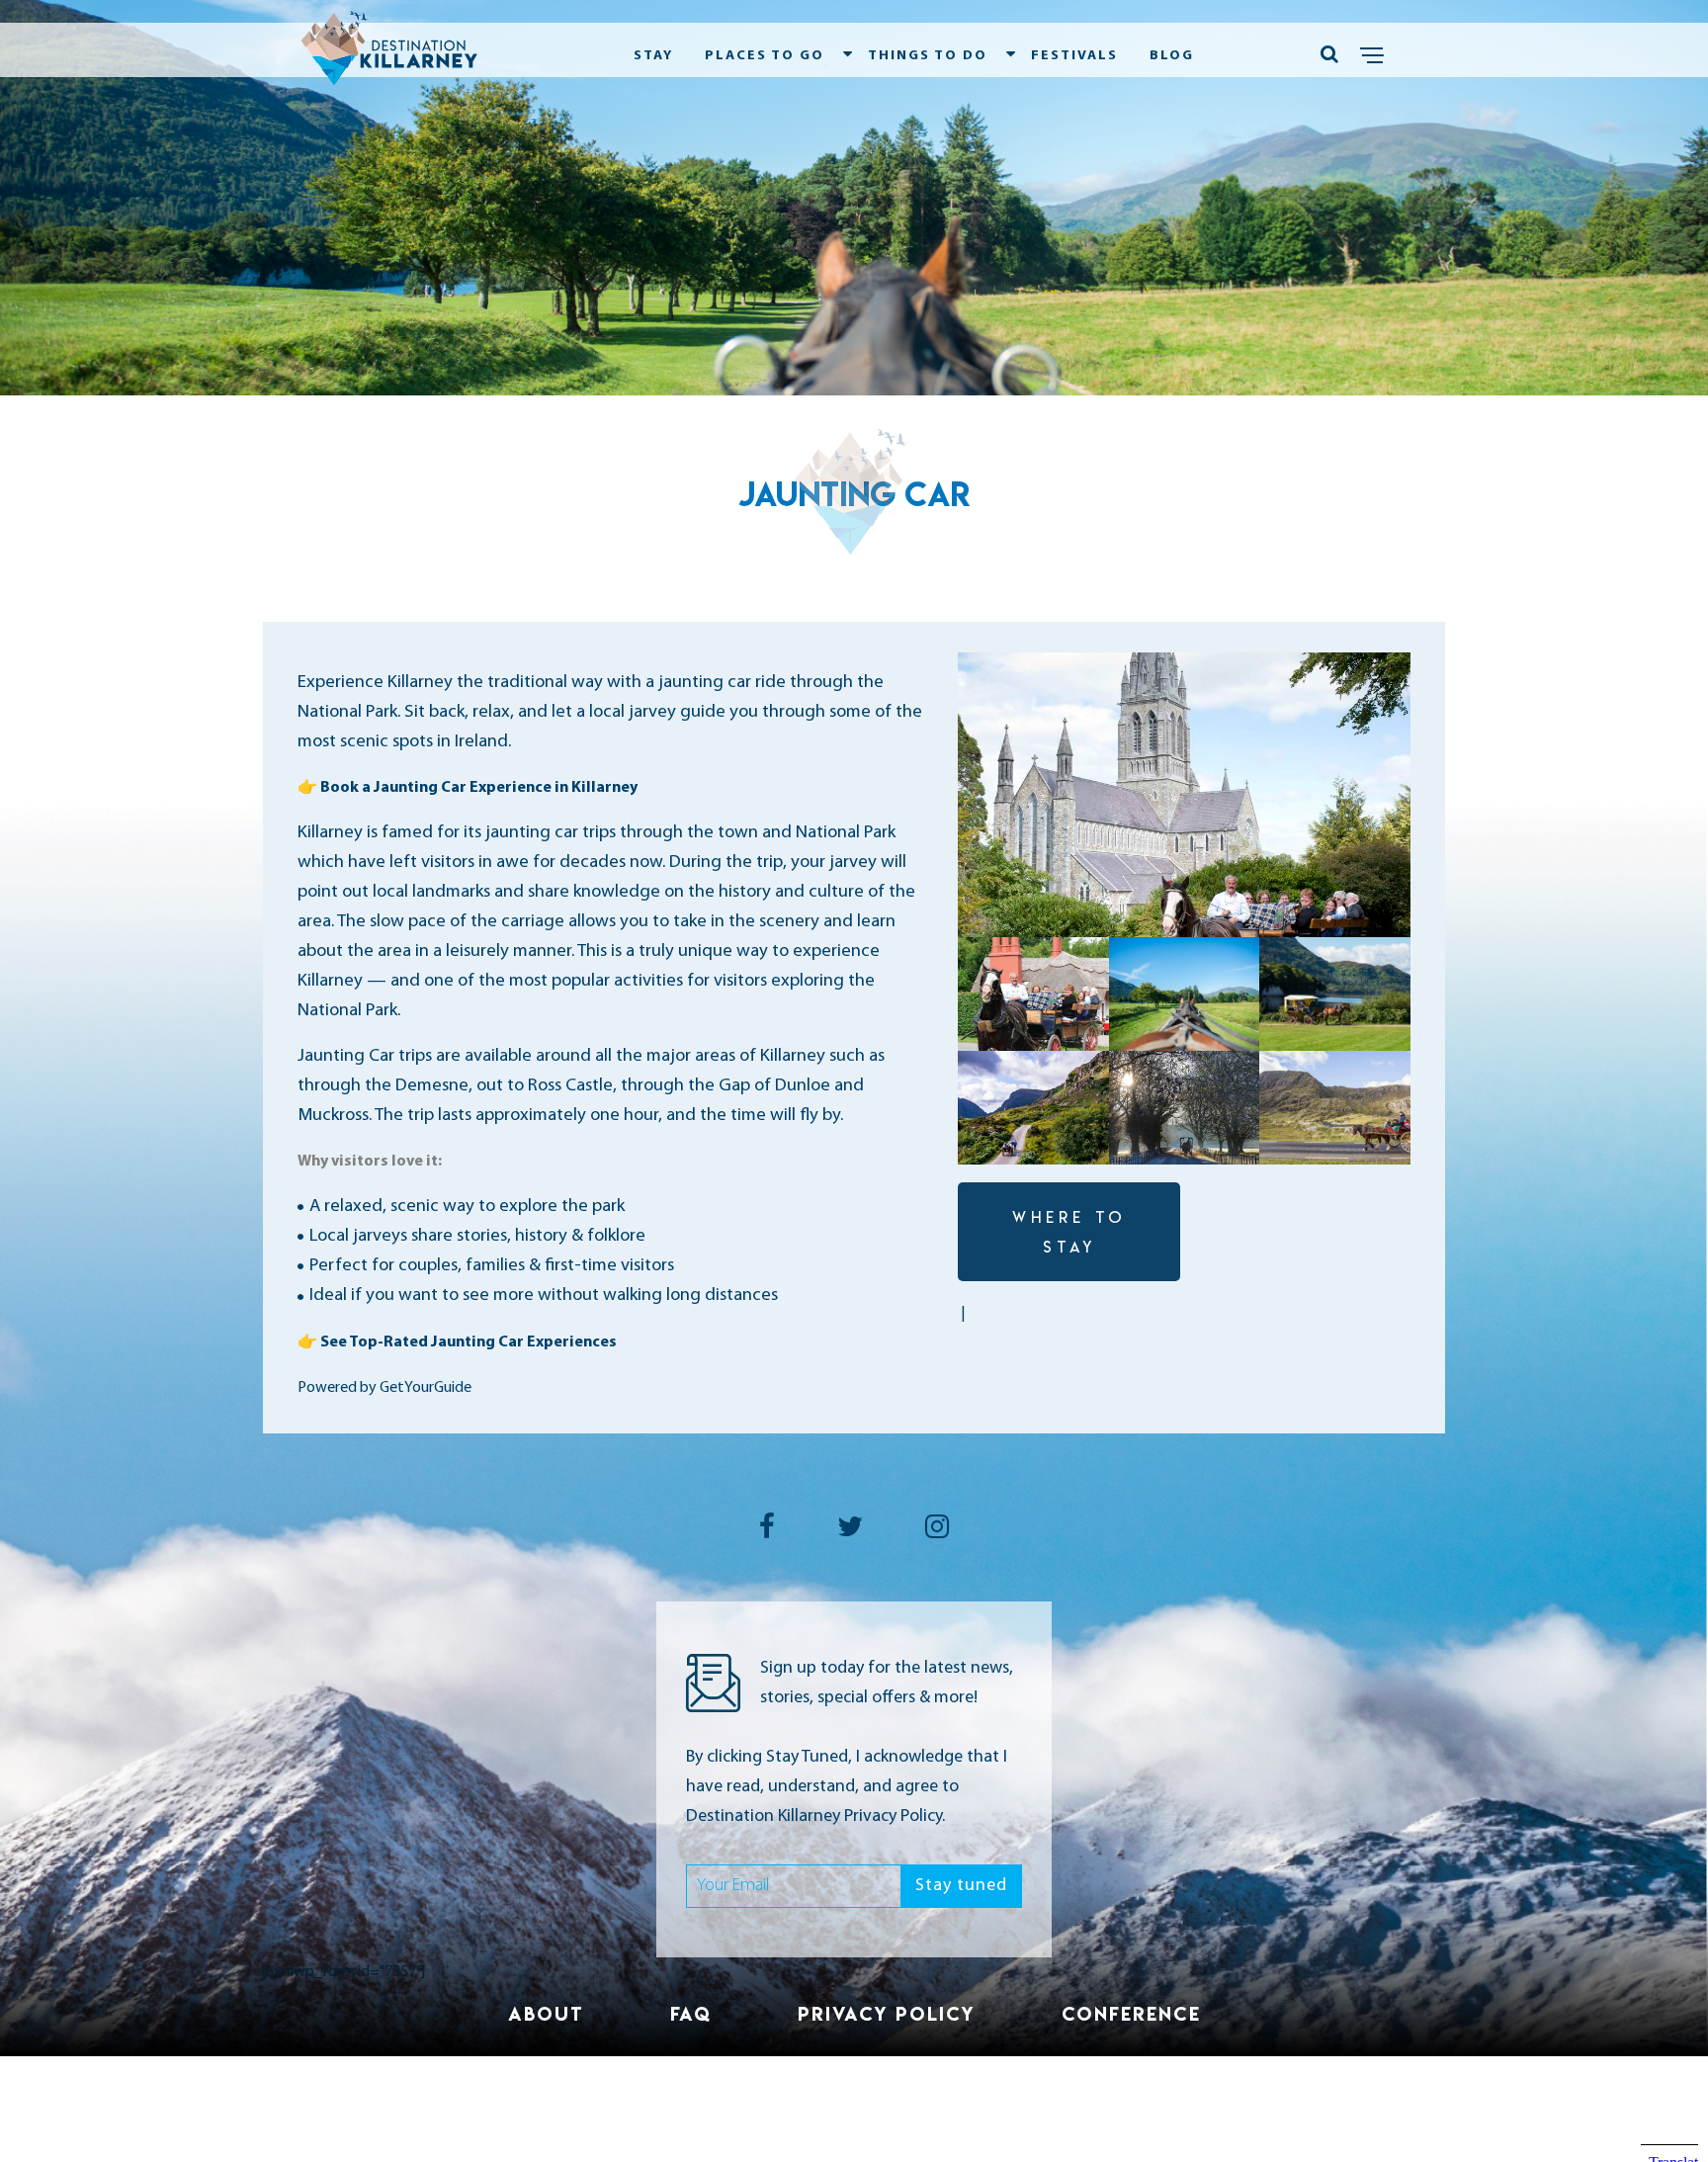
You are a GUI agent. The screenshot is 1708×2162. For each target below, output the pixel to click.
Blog (1172, 56)
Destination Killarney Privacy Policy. (815, 1817)
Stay (653, 56)
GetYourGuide (426, 1388)
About (546, 2014)
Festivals (1074, 56)
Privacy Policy (887, 2014)
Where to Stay (1069, 1232)
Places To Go (765, 56)
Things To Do (928, 56)
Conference (1131, 2014)
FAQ (691, 2014)
